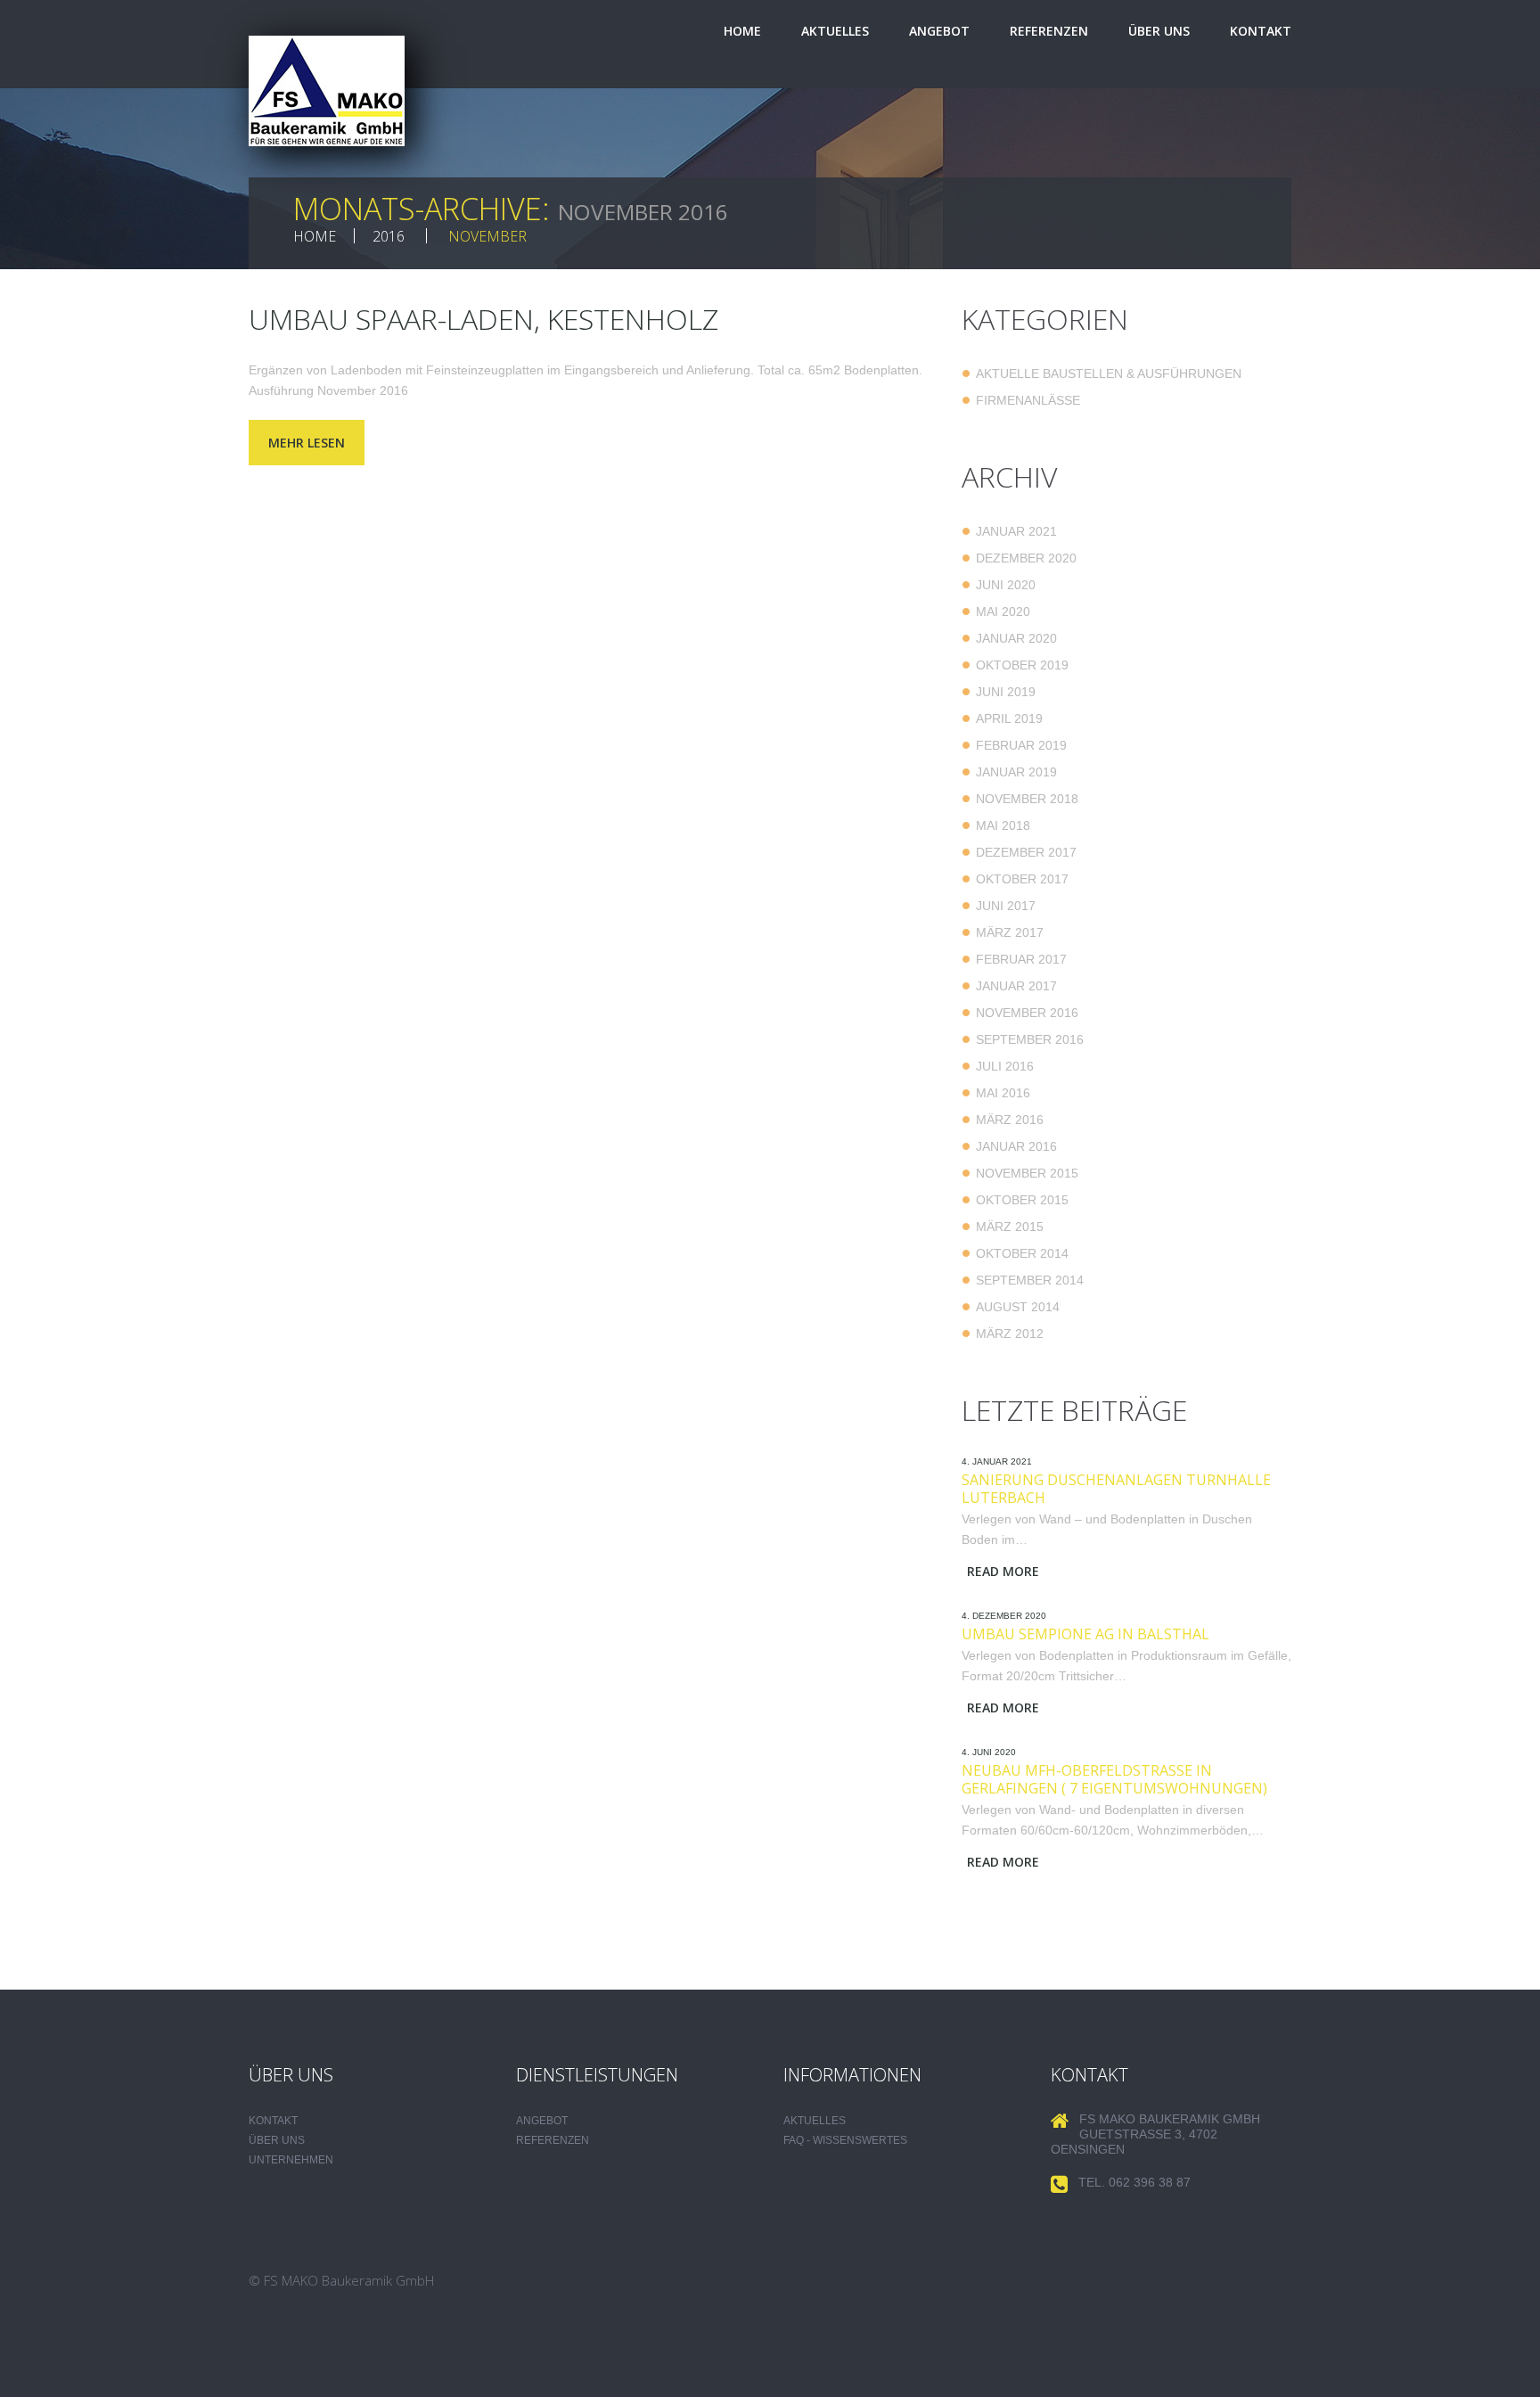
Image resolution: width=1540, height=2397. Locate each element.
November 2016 (1027, 1013)
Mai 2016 (1003, 1093)
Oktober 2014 (1022, 1253)
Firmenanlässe (1028, 400)
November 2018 (1027, 799)
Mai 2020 (1003, 612)
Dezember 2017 (1026, 852)
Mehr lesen (307, 443)
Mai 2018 (1003, 825)
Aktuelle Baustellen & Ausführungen (1109, 374)
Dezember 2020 (1026, 558)
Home (742, 31)
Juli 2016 (1005, 1066)
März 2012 (1010, 1334)
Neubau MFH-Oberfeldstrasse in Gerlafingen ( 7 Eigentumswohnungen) (1114, 1779)
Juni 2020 (1006, 585)
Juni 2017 (1006, 906)
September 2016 (1030, 1039)
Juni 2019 (1006, 692)
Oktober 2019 (1022, 665)
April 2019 (1009, 718)
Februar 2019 (1021, 745)
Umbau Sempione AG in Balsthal (1085, 1634)
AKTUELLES (815, 2121)
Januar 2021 (1016, 531)
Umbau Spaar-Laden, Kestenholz (483, 319)
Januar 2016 (1016, 1146)
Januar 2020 (1016, 638)
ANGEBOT (542, 2121)
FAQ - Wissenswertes (845, 2140)
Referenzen (1049, 31)
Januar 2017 (1016, 986)
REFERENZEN (553, 2140)
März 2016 (1010, 1120)
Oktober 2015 (1022, 1200)
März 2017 (1010, 932)
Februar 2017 (1021, 959)
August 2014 (1018, 1307)
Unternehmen (291, 2160)
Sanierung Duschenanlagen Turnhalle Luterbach (1116, 1489)
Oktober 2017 (1022, 879)
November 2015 (1027, 1173)
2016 (389, 236)
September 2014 (1030, 1280)
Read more (1003, 1571)
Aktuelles (835, 31)
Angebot (939, 31)
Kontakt (1261, 31)
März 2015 (1010, 1227)
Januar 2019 (1016, 772)
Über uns (1159, 31)
